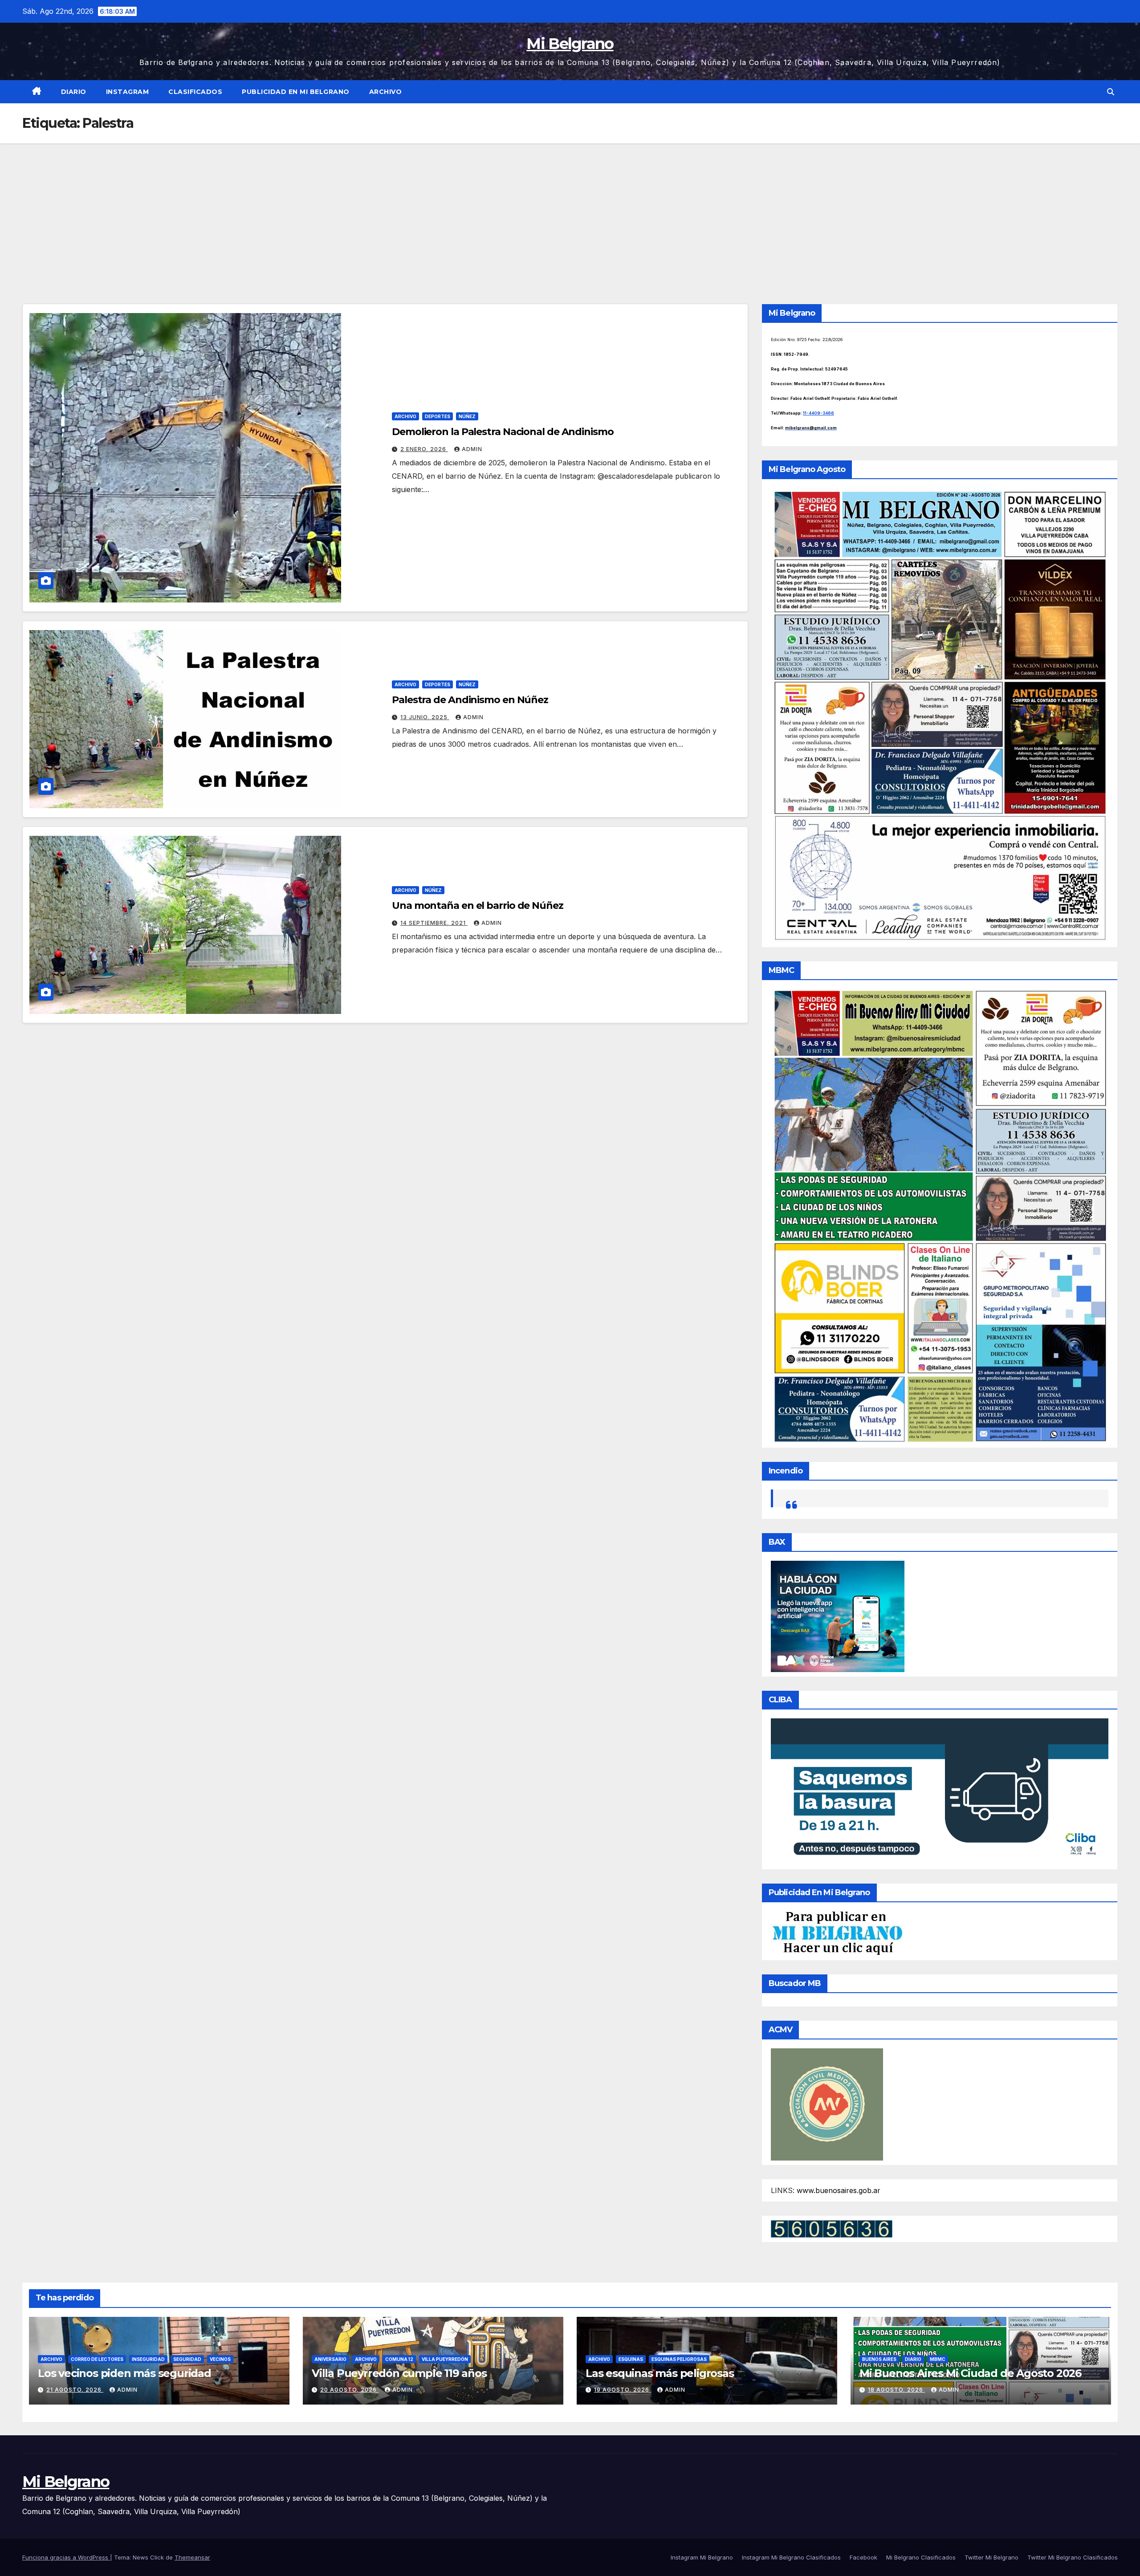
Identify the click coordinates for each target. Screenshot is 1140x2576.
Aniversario (330, 2359)
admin (472, 449)
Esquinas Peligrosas (679, 2359)
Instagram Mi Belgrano (702, 2557)
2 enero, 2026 (424, 449)
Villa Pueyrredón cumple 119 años (399, 2373)
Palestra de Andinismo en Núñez (470, 700)
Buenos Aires (879, 2359)
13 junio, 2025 (425, 717)
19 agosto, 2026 (623, 2390)
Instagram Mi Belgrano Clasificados (791, 2557)
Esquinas (631, 2359)
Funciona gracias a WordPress (66, 2557)
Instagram (128, 92)
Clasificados (195, 92)
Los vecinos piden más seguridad (124, 2373)
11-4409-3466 (818, 413)
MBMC (938, 2359)
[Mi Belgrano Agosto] (940, 715)
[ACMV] (827, 2104)
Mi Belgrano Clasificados (921, 2557)
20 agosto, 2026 (349, 2390)
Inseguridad (148, 2359)
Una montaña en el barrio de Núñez (478, 905)
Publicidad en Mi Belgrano (296, 92)
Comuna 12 (399, 2359)
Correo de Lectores (97, 2359)
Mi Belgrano (570, 44)
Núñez (467, 416)
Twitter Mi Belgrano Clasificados (1073, 2557)
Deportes (438, 416)
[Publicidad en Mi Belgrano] (837, 1933)
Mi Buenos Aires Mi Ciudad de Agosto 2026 (970, 2373)
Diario (74, 92)
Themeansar (192, 2557)
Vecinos (220, 2359)
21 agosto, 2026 (75, 2390)
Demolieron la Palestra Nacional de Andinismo (503, 432)
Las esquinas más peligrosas (660, 2373)
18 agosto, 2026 (896, 2390)
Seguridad (187, 2359)
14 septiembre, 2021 (434, 923)
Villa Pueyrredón (445, 2359)
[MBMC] (940, 1215)
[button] (1111, 92)
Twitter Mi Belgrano (991, 2557)
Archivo (386, 92)
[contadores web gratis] (832, 2228)
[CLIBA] (940, 1791)
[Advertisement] (570, 210)
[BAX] (838, 1616)
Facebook (863, 2557)
